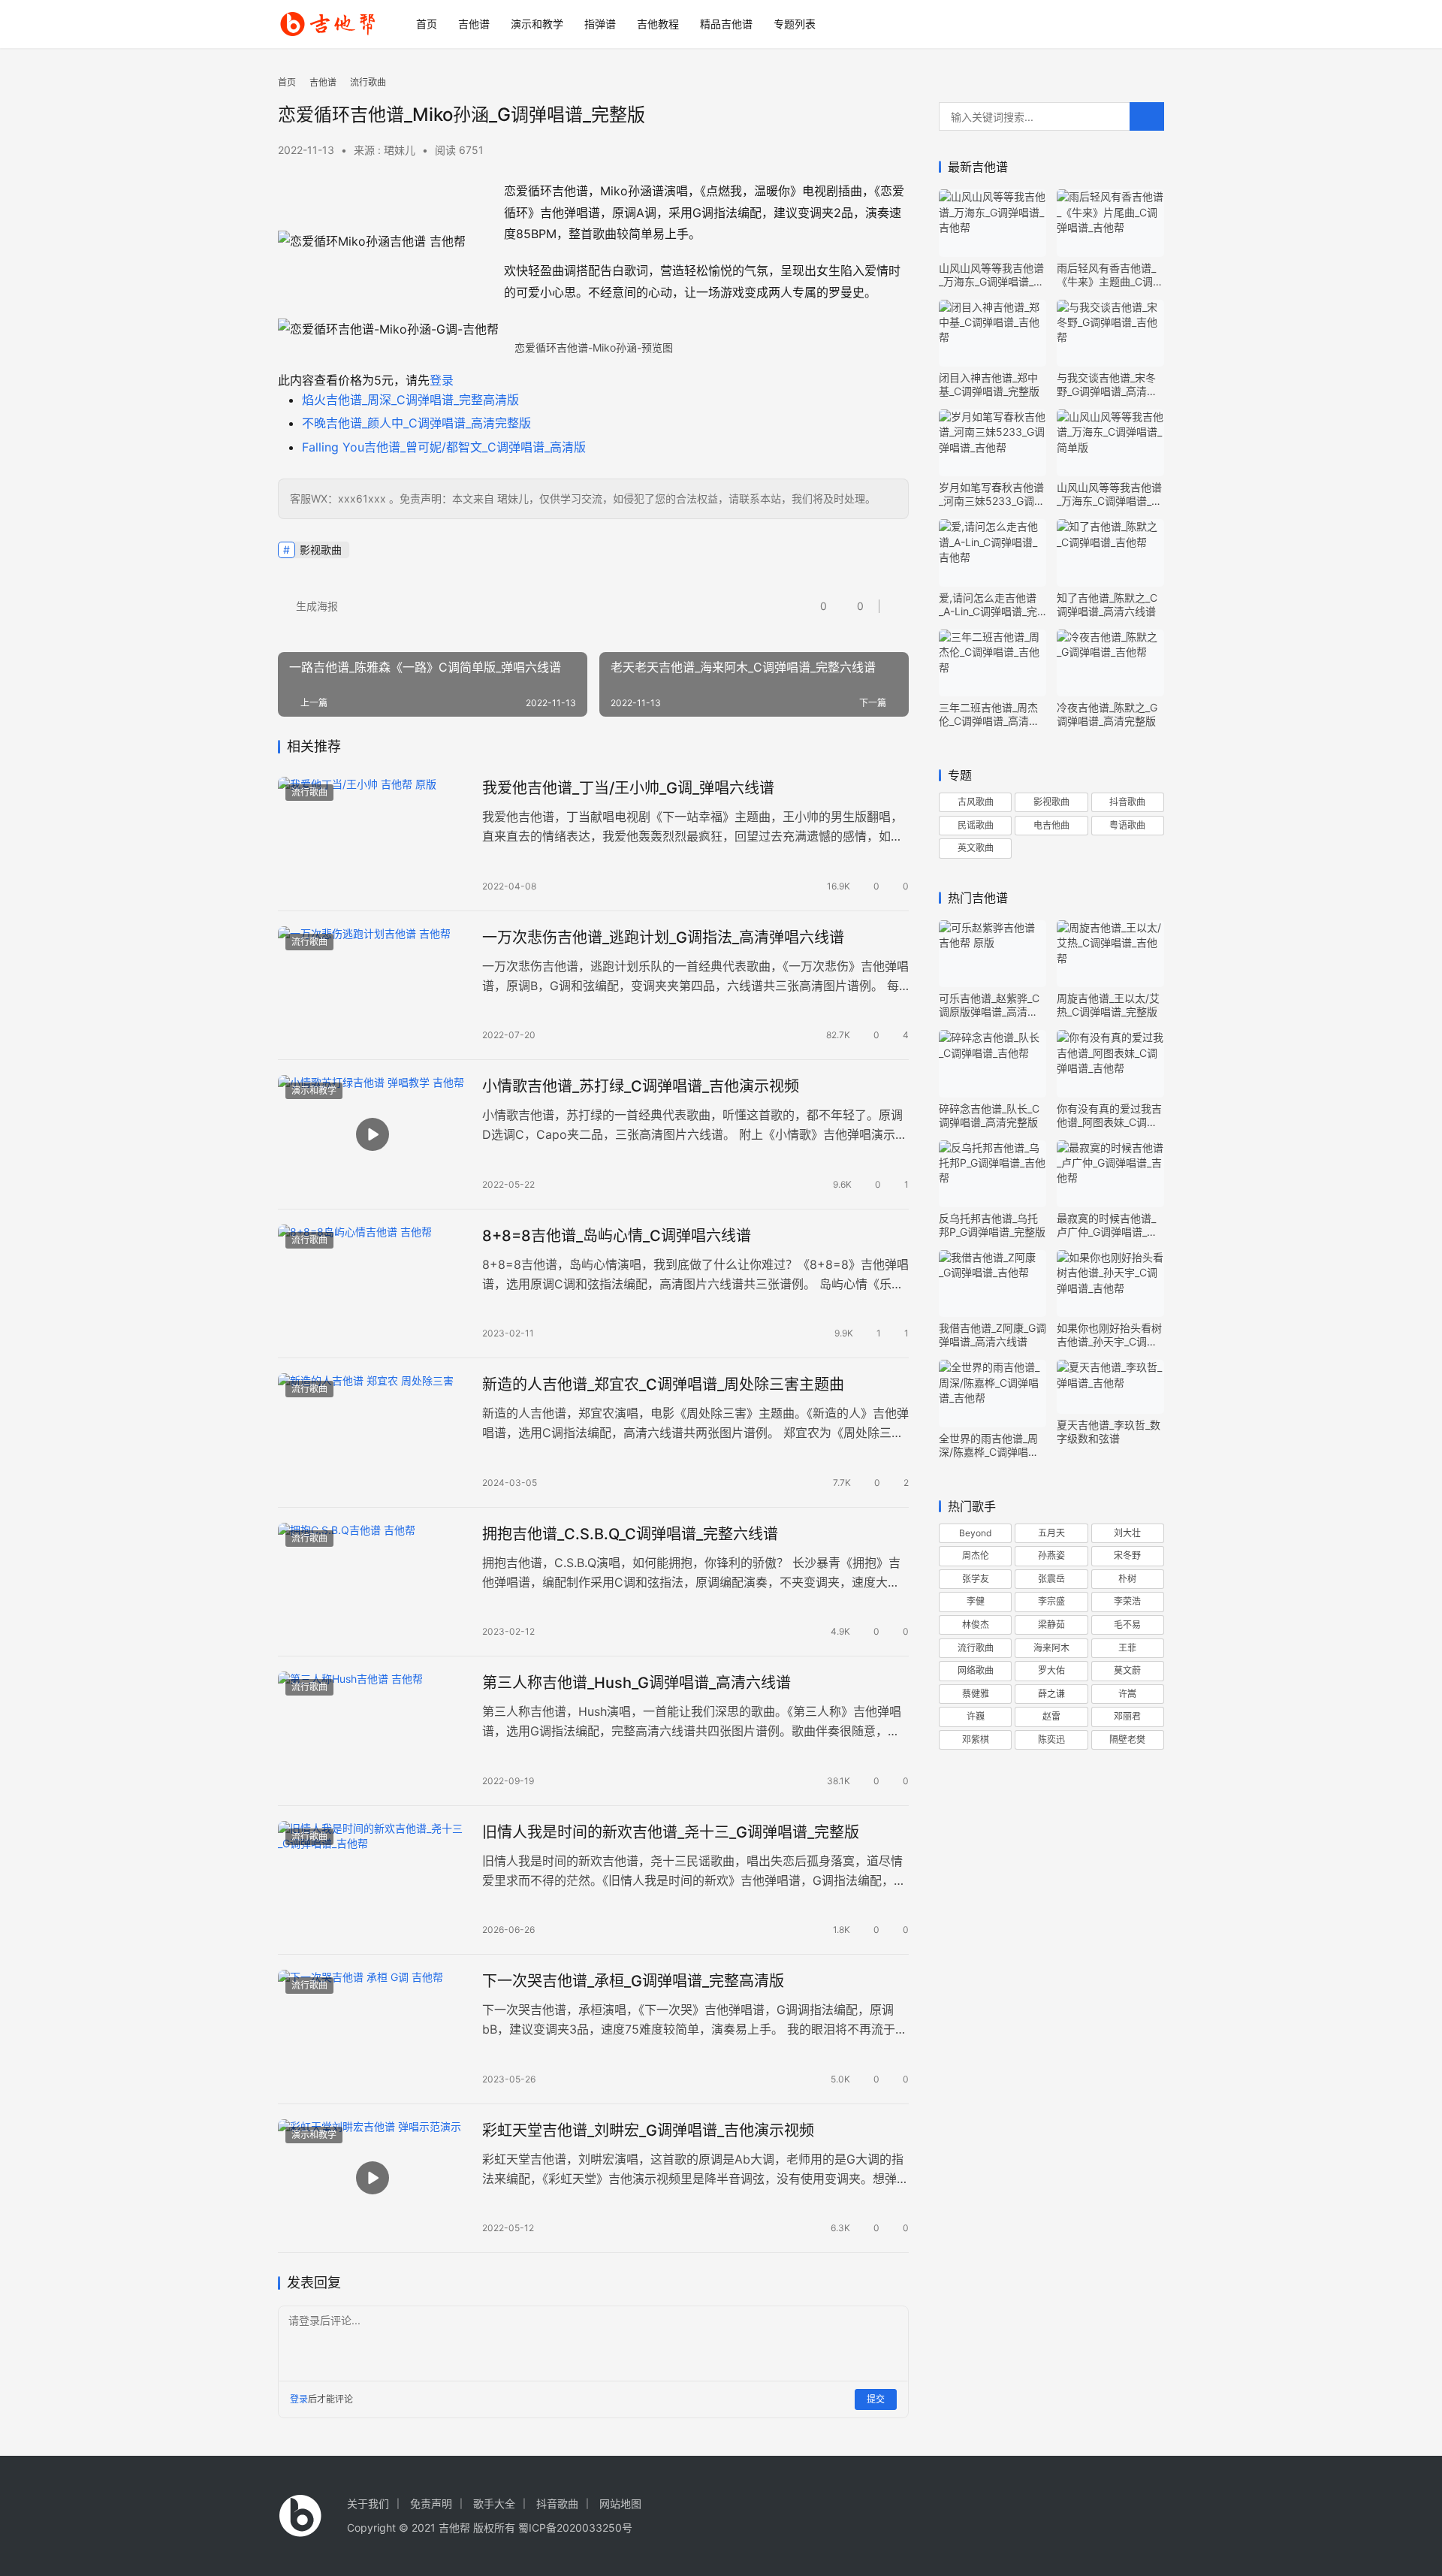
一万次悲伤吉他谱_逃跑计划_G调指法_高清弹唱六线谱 (663, 938)
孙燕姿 (1051, 1555)
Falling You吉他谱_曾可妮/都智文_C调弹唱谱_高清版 (444, 447)
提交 (876, 2399)
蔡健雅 (976, 1694)
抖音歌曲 (1127, 802)
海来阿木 (1051, 1648)
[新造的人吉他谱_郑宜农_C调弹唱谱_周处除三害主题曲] (373, 1433)
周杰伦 (976, 1555)
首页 (427, 24)
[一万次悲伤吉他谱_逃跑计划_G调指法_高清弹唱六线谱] (373, 986)
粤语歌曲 (1127, 825)
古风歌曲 (976, 802)
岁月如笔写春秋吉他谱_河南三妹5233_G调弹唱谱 (992, 494)
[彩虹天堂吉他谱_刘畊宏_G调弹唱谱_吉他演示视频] (373, 2179)
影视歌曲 (321, 550)
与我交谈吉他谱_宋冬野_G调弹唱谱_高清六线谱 (1107, 385)
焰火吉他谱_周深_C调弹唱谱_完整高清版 (410, 400)
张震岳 (1051, 1579)
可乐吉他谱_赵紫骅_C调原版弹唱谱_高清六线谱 (989, 1005)
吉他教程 (658, 24)
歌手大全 (494, 2504)
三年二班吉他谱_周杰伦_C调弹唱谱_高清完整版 (989, 714)
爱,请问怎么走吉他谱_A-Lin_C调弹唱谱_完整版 (988, 605)
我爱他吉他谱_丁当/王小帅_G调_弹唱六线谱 (628, 788)
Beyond (975, 1533)
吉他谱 (474, 24)
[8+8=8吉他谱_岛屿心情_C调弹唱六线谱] (373, 1284)
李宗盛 (1051, 1601)
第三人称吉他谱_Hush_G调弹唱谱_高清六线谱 (637, 1683)
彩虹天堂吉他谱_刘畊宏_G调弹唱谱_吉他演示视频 (648, 2131)
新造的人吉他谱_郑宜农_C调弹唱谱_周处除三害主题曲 (663, 1385)
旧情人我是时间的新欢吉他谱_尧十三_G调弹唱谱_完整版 (671, 1832)
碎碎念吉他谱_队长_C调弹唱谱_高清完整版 (989, 1115)
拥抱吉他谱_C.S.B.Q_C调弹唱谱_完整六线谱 (630, 1534)
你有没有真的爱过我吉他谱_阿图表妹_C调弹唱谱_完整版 (1109, 1116)
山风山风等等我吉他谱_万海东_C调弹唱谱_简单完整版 (1109, 494)
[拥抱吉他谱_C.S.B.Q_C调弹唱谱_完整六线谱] (373, 1582)
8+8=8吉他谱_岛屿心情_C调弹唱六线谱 (617, 1236)
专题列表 (795, 24)
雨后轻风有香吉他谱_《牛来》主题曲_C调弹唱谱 (1110, 275)
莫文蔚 (1127, 1670)
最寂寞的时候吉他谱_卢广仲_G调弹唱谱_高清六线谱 (1107, 1225)
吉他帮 (454, 2528)
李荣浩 (1127, 1601)
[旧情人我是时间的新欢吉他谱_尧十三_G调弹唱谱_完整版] (373, 1880)
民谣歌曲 (976, 825)
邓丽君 (1127, 1716)
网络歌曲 (976, 1670)
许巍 (976, 1716)
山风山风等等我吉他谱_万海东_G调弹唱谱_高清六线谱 (991, 275)
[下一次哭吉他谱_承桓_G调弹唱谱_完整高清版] (373, 2029)
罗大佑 (1051, 1670)
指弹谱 (600, 24)
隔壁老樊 (1127, 1739)
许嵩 (1127, 1694)
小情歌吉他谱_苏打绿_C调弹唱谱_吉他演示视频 (641, 1086)
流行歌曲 (309, 792)
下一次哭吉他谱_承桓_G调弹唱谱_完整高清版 (633, 1981)
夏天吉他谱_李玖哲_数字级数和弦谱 (1109, 1431)
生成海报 (315, 606)
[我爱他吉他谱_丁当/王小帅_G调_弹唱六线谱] (373, 836)
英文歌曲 (976, 848)
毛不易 (1127, 1625)
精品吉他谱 (726, 24)
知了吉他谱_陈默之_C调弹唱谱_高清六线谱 (1107, 604)
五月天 (1051, 1533)
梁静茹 (1051, 1625)
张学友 (976, 1579)
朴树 (1127, 1579)
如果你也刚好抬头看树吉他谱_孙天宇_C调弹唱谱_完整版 (1109, 1335)
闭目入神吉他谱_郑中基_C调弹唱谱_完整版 (989, 384)
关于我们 (368, 2504)
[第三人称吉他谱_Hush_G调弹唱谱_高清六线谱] (373, 1731)
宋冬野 (1127, 1555)
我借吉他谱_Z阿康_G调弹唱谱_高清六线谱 (993, 1335)
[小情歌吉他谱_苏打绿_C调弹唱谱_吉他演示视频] (373, 1134)
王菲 (1127, 1648)
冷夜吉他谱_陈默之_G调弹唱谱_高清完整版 (1107, 714)
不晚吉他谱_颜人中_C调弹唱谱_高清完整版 (416, 423)
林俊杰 (976, 1625)
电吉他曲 (1051, 825)
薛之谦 (1051, 1694)
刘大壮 (1127, 1533)
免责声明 (431, 2504)
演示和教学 (537, 24)
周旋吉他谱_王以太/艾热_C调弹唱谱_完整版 (1108, 1005)
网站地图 (620, 2504)
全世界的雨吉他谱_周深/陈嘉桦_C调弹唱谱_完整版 (991, 1445)
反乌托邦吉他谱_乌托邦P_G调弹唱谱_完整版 (992, 1225)
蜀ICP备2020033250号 (575, 2528)
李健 (976, 1601)
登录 (442, 380)
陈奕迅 (1051, 1739)
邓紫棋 (976, 1739)
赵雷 (1051, 1716)
